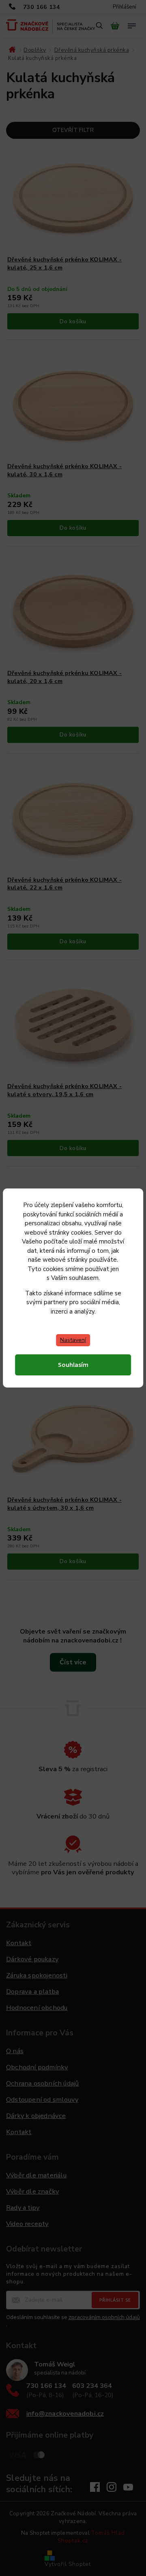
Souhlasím (73, 1365)
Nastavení (73, 1340)
